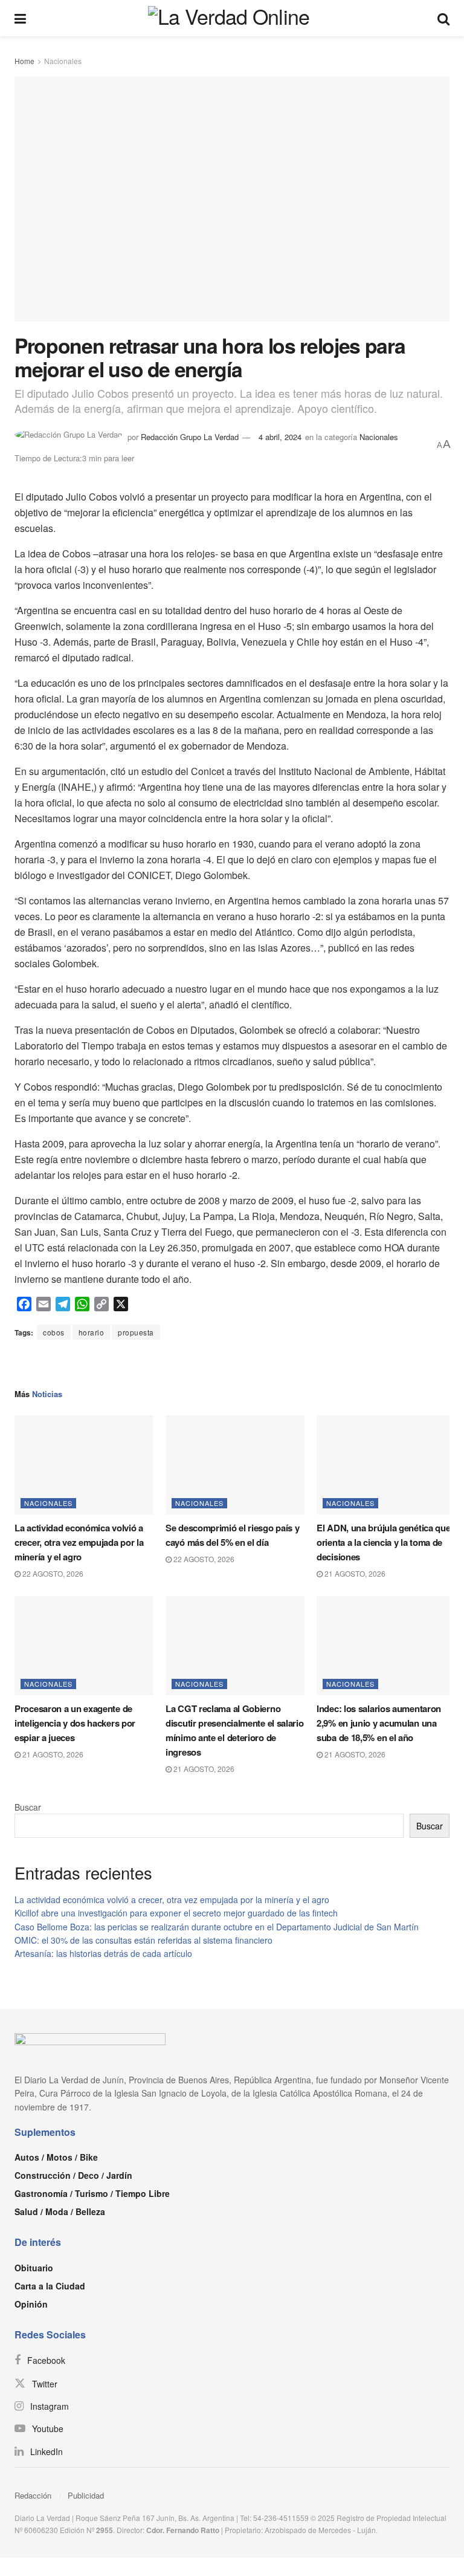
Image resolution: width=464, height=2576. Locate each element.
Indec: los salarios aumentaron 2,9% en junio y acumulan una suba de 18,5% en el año (379, 1723)
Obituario (34, 2268)
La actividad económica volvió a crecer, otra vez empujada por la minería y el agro (79, 1542)
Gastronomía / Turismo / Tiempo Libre (92, 2193)
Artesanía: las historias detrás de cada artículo (103, 1953)
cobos (54, 1332)
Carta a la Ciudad (50, 2286)
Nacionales (63, 61)
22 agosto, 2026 (52, 1573)
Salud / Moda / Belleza (60, 2211)
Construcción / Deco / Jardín (73, 2175)
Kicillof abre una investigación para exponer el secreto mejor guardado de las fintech (176, 1913)
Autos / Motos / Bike (56, 2157)
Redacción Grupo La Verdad (190, 437)
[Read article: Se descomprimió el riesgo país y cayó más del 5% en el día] (235, 1465)
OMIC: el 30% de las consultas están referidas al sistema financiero (143, 1940)
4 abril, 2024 (280, 437)
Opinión (31, 2304)
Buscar (28, 1807)
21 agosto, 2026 (354, 1573)
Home (24, 61)
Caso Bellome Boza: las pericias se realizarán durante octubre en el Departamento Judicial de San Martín (217, 1927)
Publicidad (86, 2495)
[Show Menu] (20, 18)
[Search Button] (443, 18)
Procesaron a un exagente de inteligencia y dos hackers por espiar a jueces (75, 1723)
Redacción (33, 2495)
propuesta (136, 1332)
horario (92, 1332)
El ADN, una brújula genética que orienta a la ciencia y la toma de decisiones (383, 1542)
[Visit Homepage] (232, 18)
